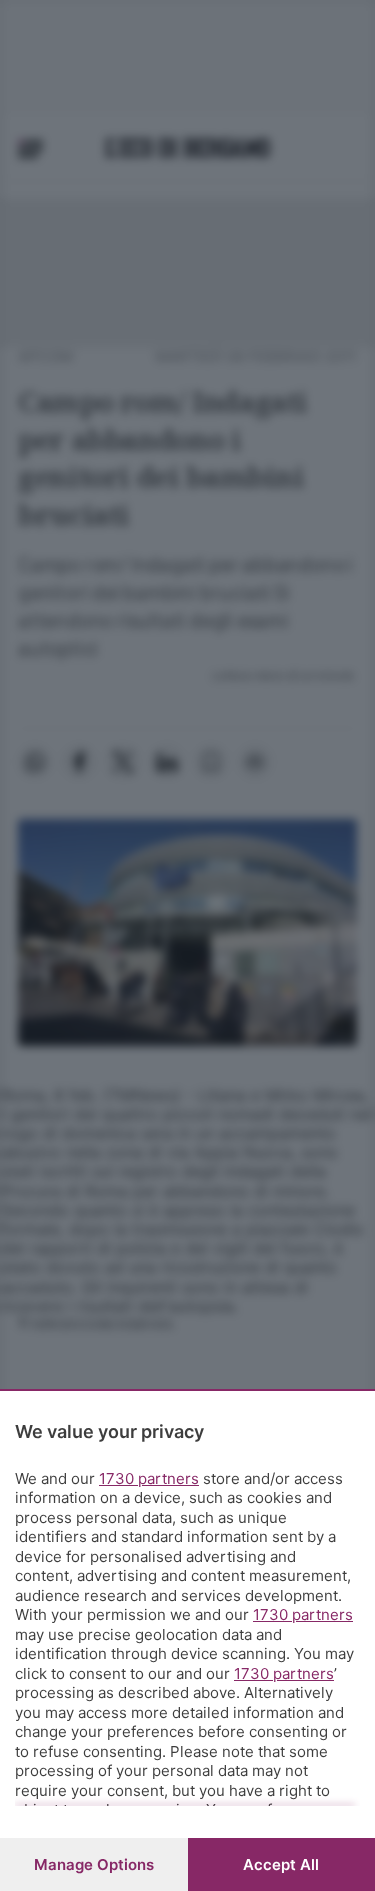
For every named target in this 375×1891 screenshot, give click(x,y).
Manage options (94, 1864)
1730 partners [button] (149, 1478)
